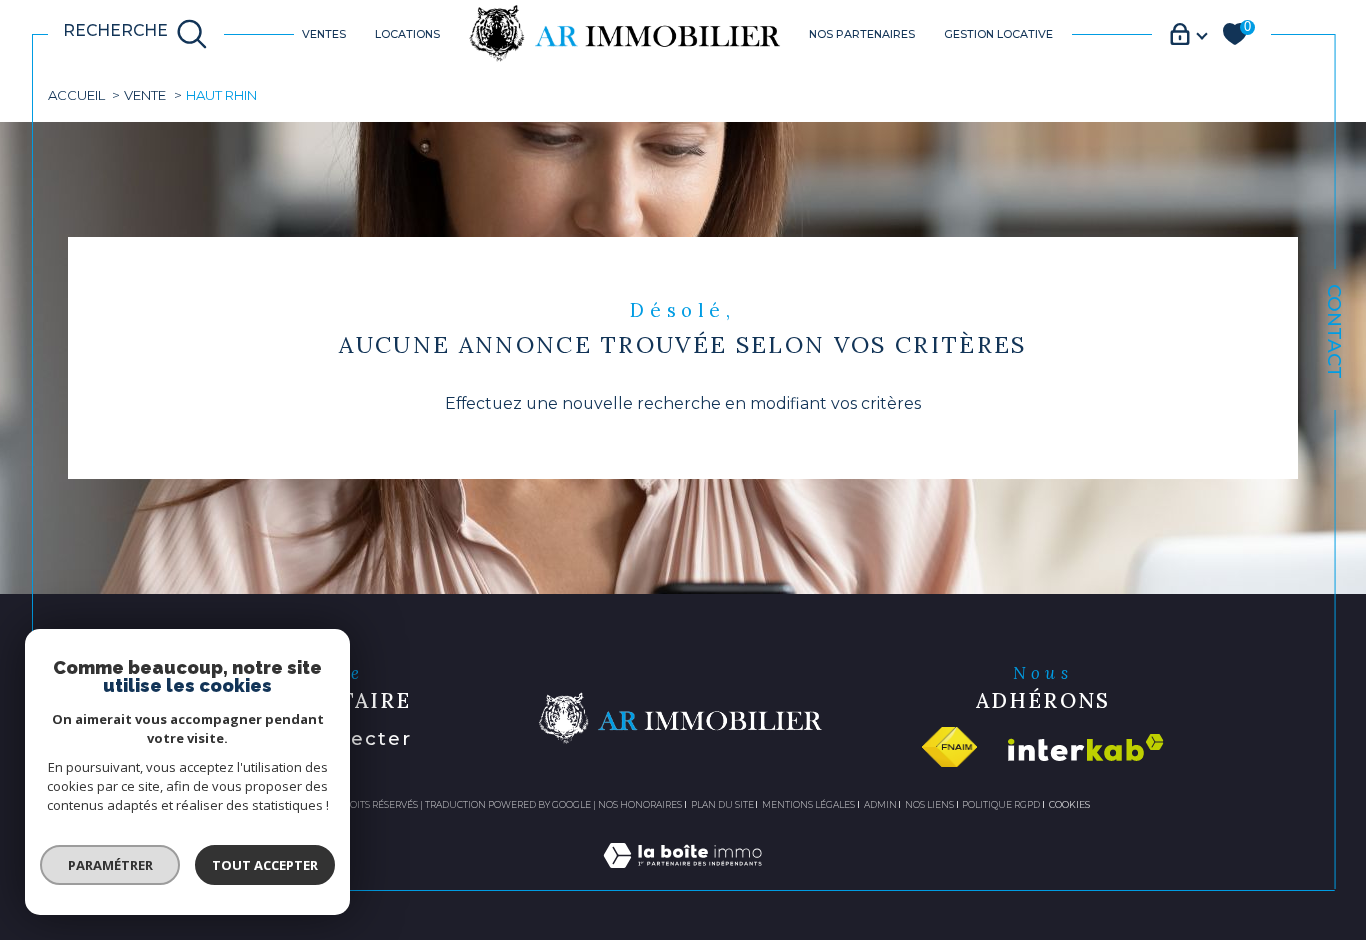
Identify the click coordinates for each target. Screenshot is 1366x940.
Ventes (324, 34)
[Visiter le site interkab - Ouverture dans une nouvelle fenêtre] (1086, 747)
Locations (407, 34)
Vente (145, 95)
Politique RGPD (1001, 804)
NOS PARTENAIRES (862, 34)
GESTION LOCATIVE (998, 34)
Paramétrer (110, 865)
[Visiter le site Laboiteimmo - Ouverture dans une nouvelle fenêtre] (682, 878)
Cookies (1069, 805)
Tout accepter (265, 865)
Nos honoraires (640, 804)
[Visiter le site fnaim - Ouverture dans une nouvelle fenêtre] (949, 747)
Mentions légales (808, 804)
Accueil (76, 95)
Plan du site (722, 804)
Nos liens (929, 804)
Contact (1334, 331)
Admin (880, 804)
